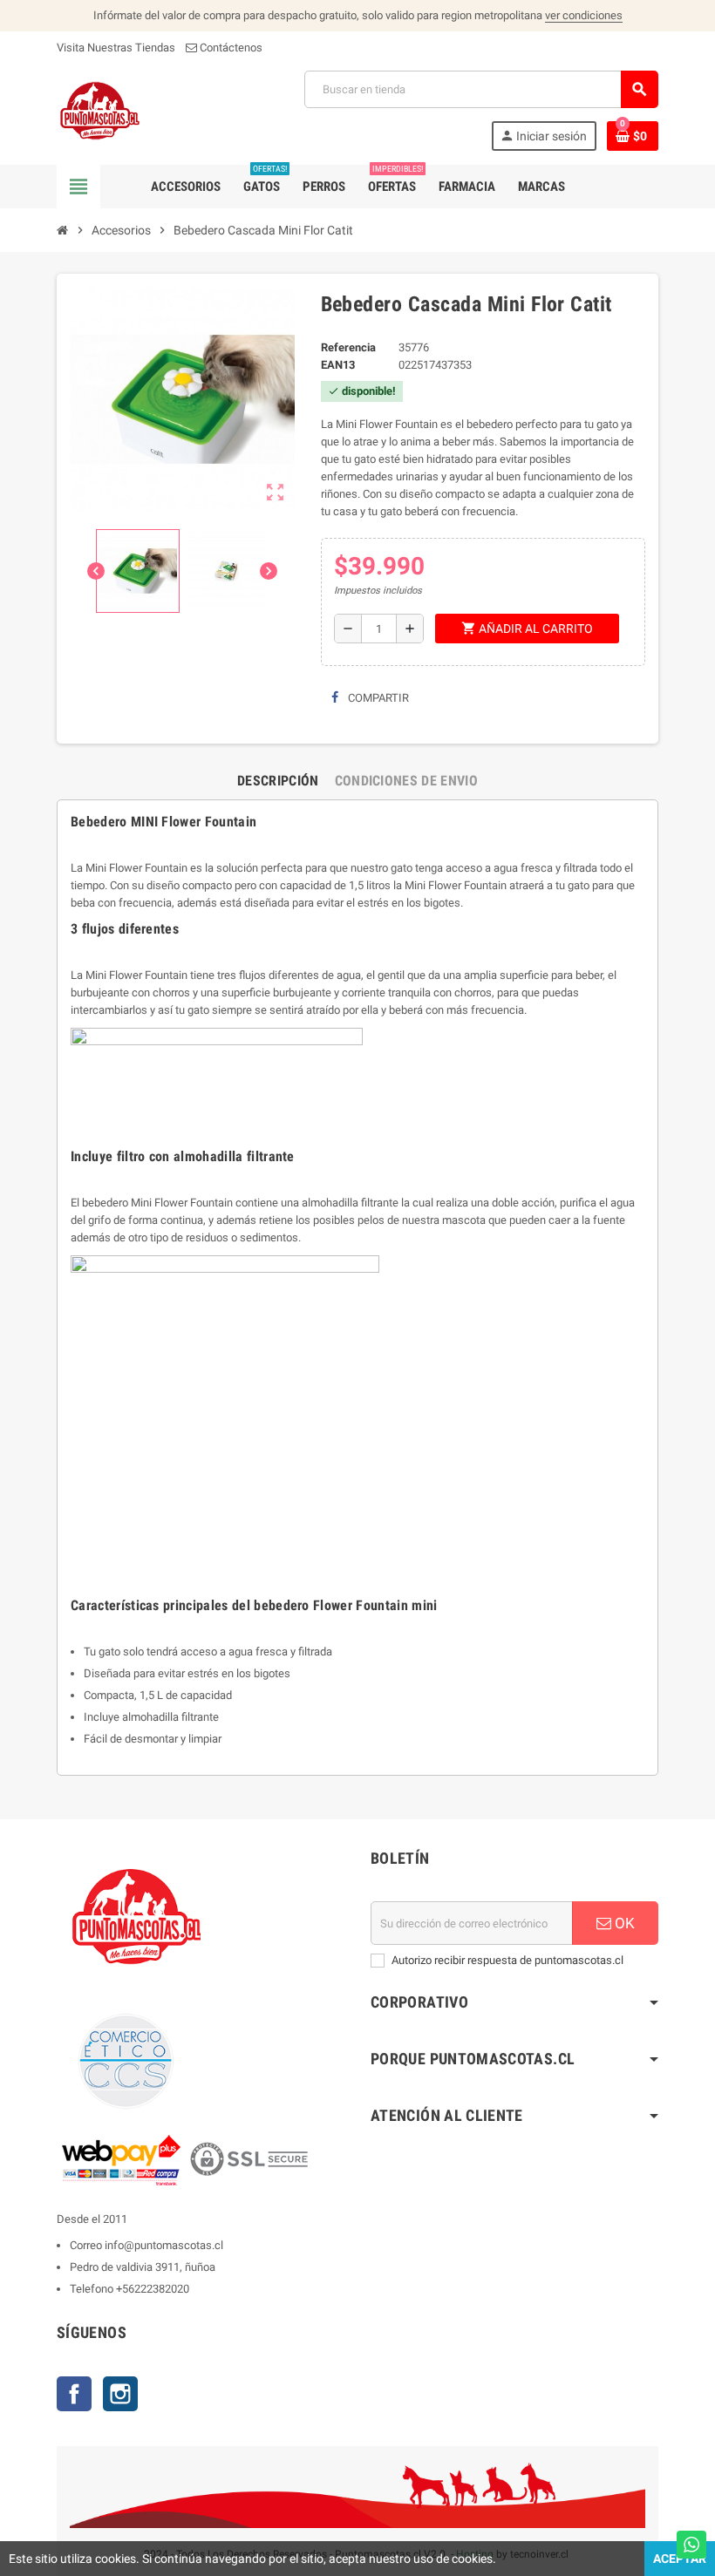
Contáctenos (230, 48)
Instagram (120, 2394)
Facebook (74, 2394)
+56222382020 (153, 2289)
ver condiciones (584, 15)
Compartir (377, 698)
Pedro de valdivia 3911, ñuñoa (143, 2267)
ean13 (338, 365)
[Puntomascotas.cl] (100, 109)
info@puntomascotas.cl (164, 2245)
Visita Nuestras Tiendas (116, 48)
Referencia (348, 347)
